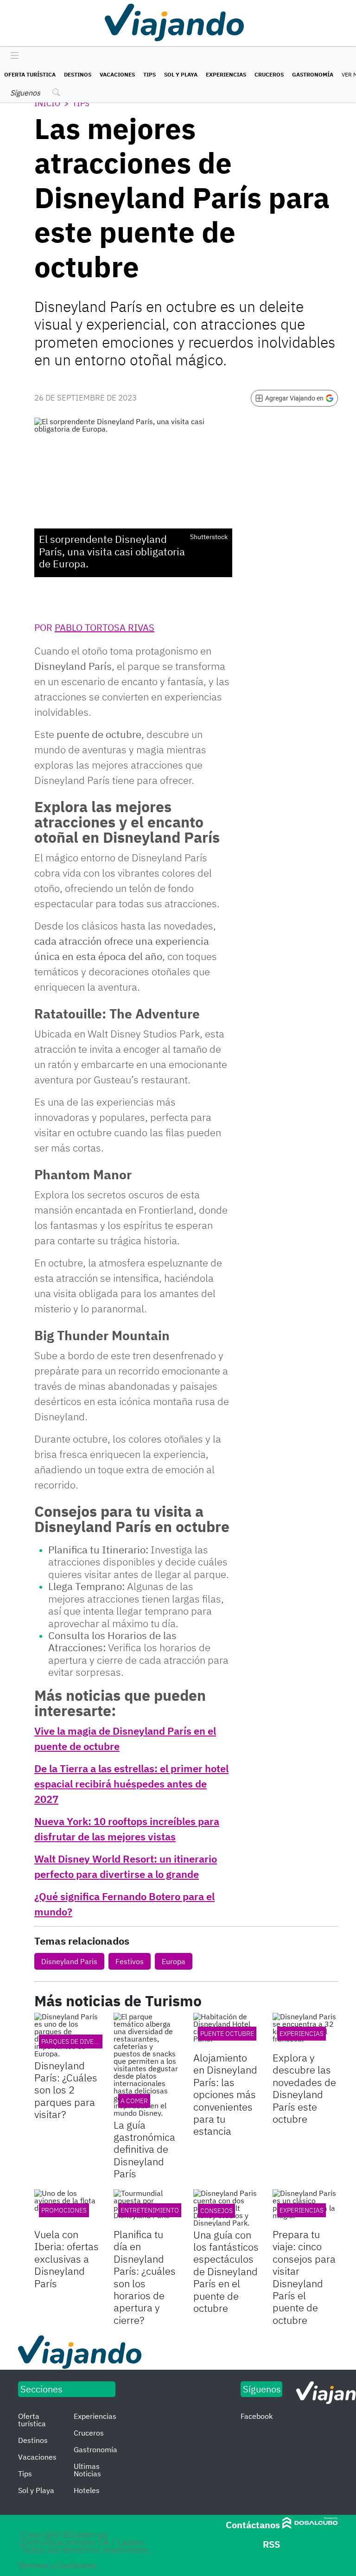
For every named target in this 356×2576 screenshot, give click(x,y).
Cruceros (269, 74)
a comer (134, 2101)
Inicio (47, 103)
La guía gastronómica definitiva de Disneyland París (144, 2149)
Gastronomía (313, 74)
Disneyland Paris (69, 1961)
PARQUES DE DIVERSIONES (81, 2042)
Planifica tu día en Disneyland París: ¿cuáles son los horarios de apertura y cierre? (145, 2277)
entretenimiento (150, 2210)
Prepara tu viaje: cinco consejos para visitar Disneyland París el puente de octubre (304, 2277)
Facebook (257, 2416)
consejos (216, 2211)
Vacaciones (117, 74)
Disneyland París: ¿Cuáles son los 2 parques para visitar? (66, 2090)
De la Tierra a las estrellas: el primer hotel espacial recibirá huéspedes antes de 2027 (131, 1784)
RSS (271, 2544)
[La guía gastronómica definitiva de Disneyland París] (146, 2065)
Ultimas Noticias (87, 2470)
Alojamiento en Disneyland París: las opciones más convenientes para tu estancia (225, 2094)
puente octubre (227, 2034)
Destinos (78, 74)
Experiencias (226, 74)
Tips (149, 74)
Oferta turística (30, 74)
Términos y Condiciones (58, 2565)
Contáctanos (253, 2525)
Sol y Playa (181, 74)
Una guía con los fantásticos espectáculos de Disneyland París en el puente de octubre (226, 2271)
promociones (64, 2210)
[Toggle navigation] (12, 56)
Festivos (130, 1961)
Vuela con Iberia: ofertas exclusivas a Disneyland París (67, 2259)
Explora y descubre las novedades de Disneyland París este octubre (304, 2088)
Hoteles (87, 2490)
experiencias (302, 2034)
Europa (174, 1961)
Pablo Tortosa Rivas (105, 627)
